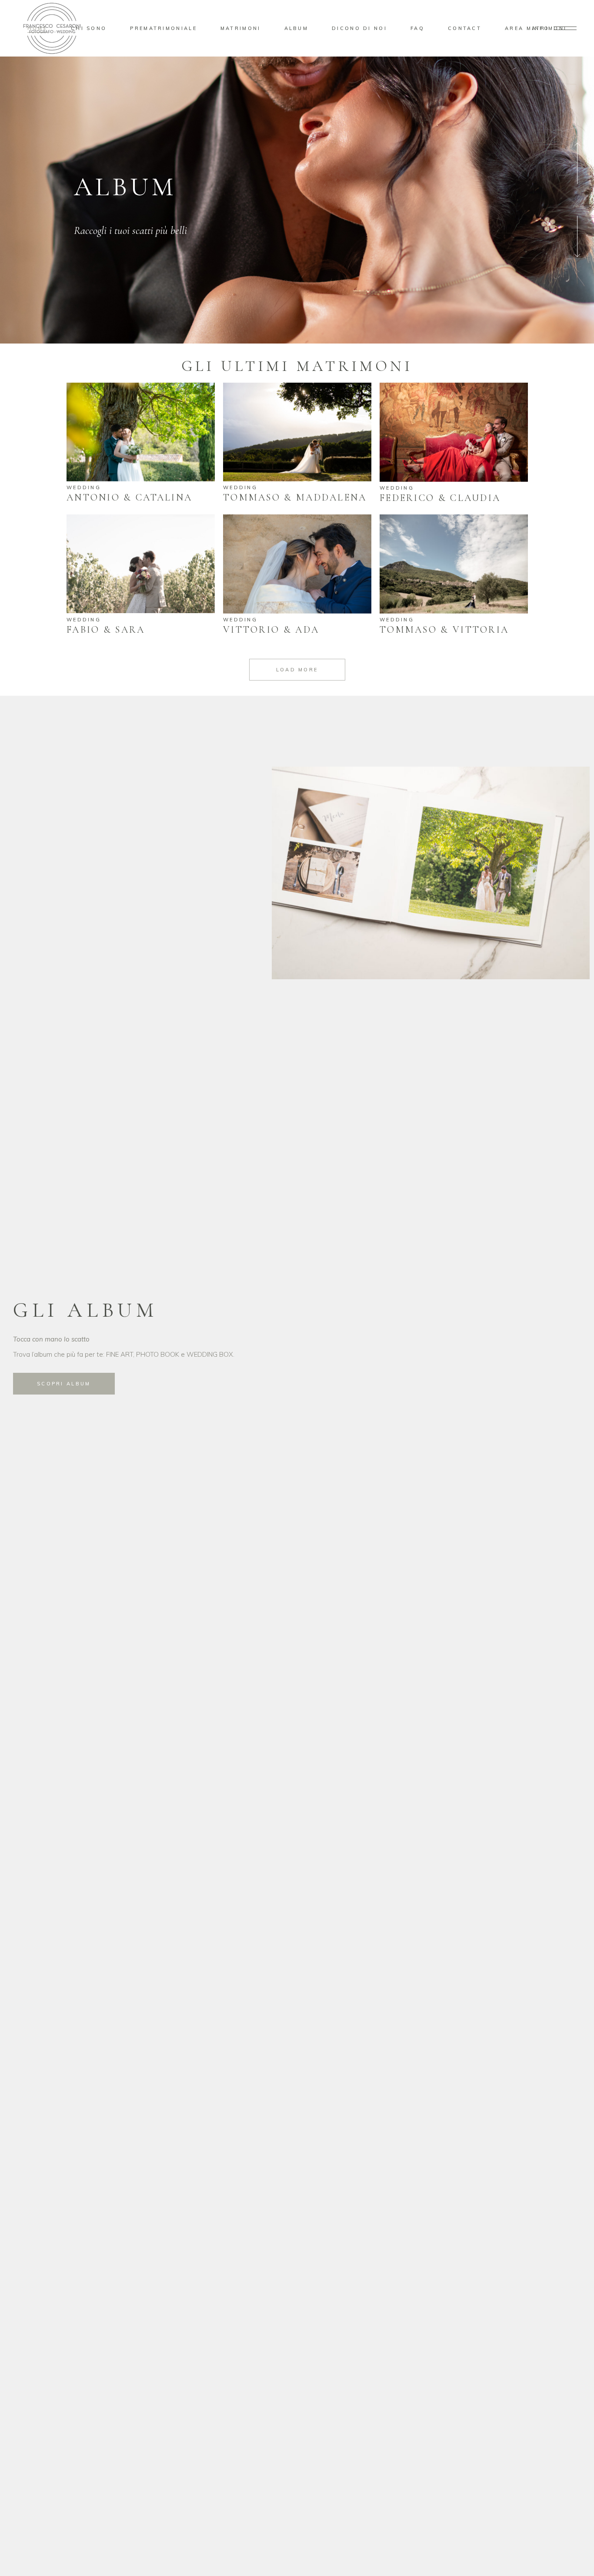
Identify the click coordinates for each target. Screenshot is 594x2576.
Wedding (84, 487)
